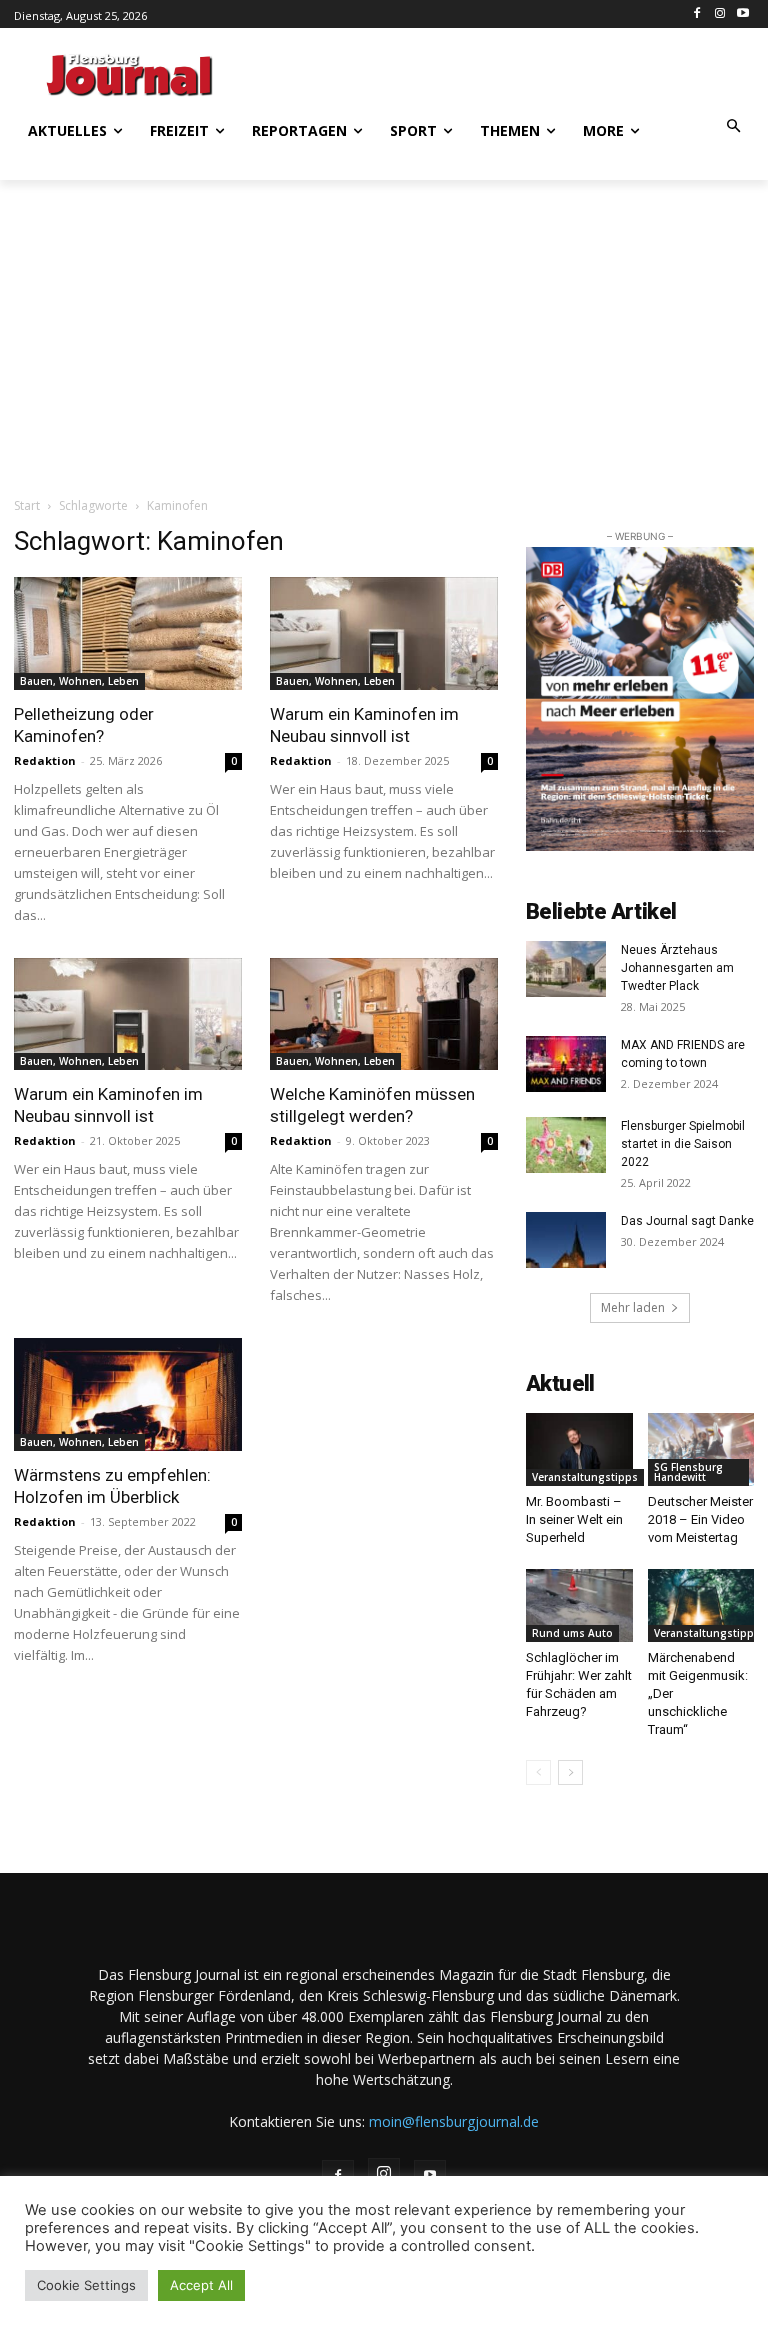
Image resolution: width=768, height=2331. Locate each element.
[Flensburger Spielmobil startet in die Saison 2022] (566, 1145)
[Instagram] (719, 14)
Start (27, 505)
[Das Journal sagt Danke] (566, 1240)
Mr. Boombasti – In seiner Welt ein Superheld (574, 1519)
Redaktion (45, 760)
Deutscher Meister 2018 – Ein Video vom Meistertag (700, 1519)
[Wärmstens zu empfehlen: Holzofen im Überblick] (128, 1394)
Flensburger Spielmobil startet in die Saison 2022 (683, 1144)
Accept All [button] (201, 2285)
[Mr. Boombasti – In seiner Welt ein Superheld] (579, 1449)
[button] (734, 127)
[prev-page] (538, 1772)
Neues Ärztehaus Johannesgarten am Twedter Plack (677, 968)
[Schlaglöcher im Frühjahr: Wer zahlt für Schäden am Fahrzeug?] (579, 1605)
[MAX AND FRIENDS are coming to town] (566, 1064)
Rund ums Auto (572, 1633)
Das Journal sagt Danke (687, 1221)
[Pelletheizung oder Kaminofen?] (128, 633)
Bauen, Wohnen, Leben (79, 681)
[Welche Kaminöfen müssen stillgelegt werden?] (384, 1014)
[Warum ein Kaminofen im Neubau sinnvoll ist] (384, 633)
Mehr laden (633, 1307)
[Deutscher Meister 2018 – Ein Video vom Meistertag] (701, 1449)
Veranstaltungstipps (585, 1477)
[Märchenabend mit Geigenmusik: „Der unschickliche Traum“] (701, 1605)
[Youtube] (742, 14)
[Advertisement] (504, 72)
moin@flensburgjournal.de (454, 2121)
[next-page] (570, 1772)
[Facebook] (697, 14)
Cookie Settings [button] (86, 2285)
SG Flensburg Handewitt (688, 1472)
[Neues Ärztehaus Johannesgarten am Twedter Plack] (566, 969)
